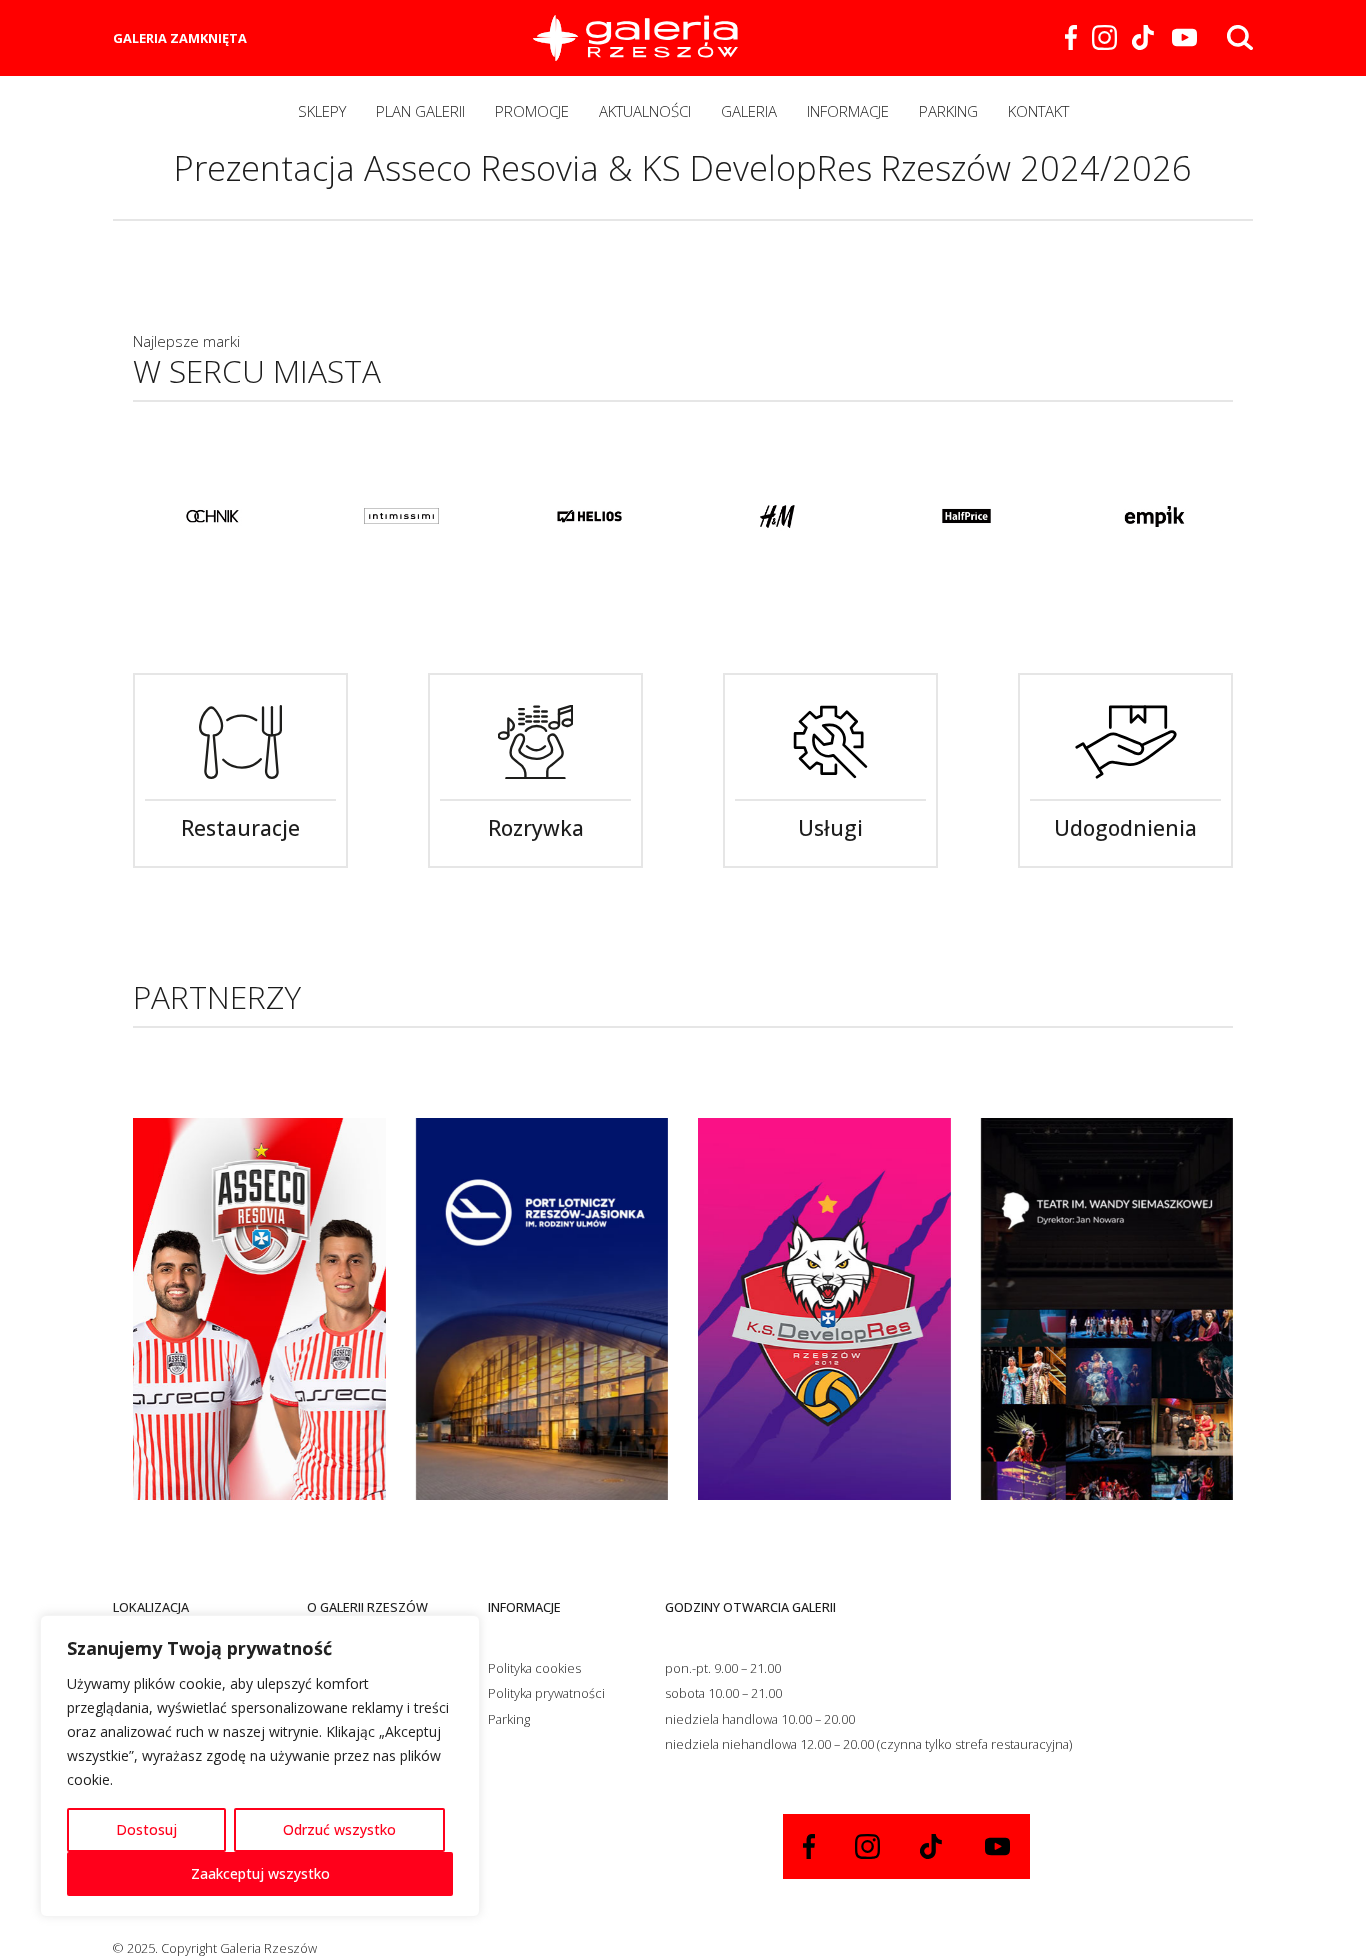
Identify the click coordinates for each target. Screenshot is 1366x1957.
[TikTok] (1144, 37)
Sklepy (322, 111)
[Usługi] (830, 743)
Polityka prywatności (546, 1693)
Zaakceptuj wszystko (260, 1873)
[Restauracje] (240, 743)
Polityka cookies (534, 1668)
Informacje (848, 111)
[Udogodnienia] (1125, 743)
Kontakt (1038, 111)
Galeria (749, 111)
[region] (260, 1766)
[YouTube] (1184, 37)
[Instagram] (1104, 37)
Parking (948, 111)
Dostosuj (146, 1829)
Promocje (532, 111)
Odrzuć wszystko (339, 1829)
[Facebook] (1071, 37)
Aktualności (645, 111)
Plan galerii (420, 111)
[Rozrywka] (535, 743)
